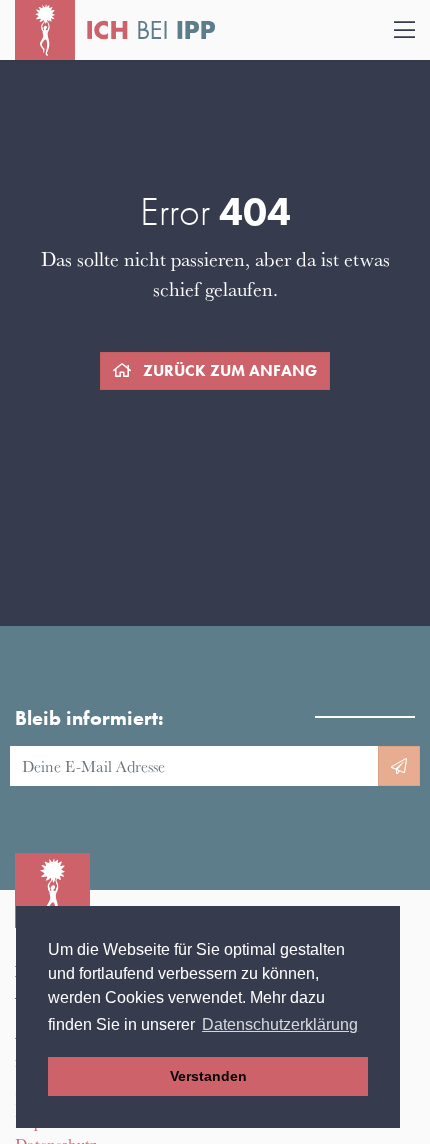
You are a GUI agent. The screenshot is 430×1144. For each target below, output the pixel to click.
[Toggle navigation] (404, 30)
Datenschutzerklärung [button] (280, 1024)
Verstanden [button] (208, 1076)
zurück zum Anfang (228, 370)
